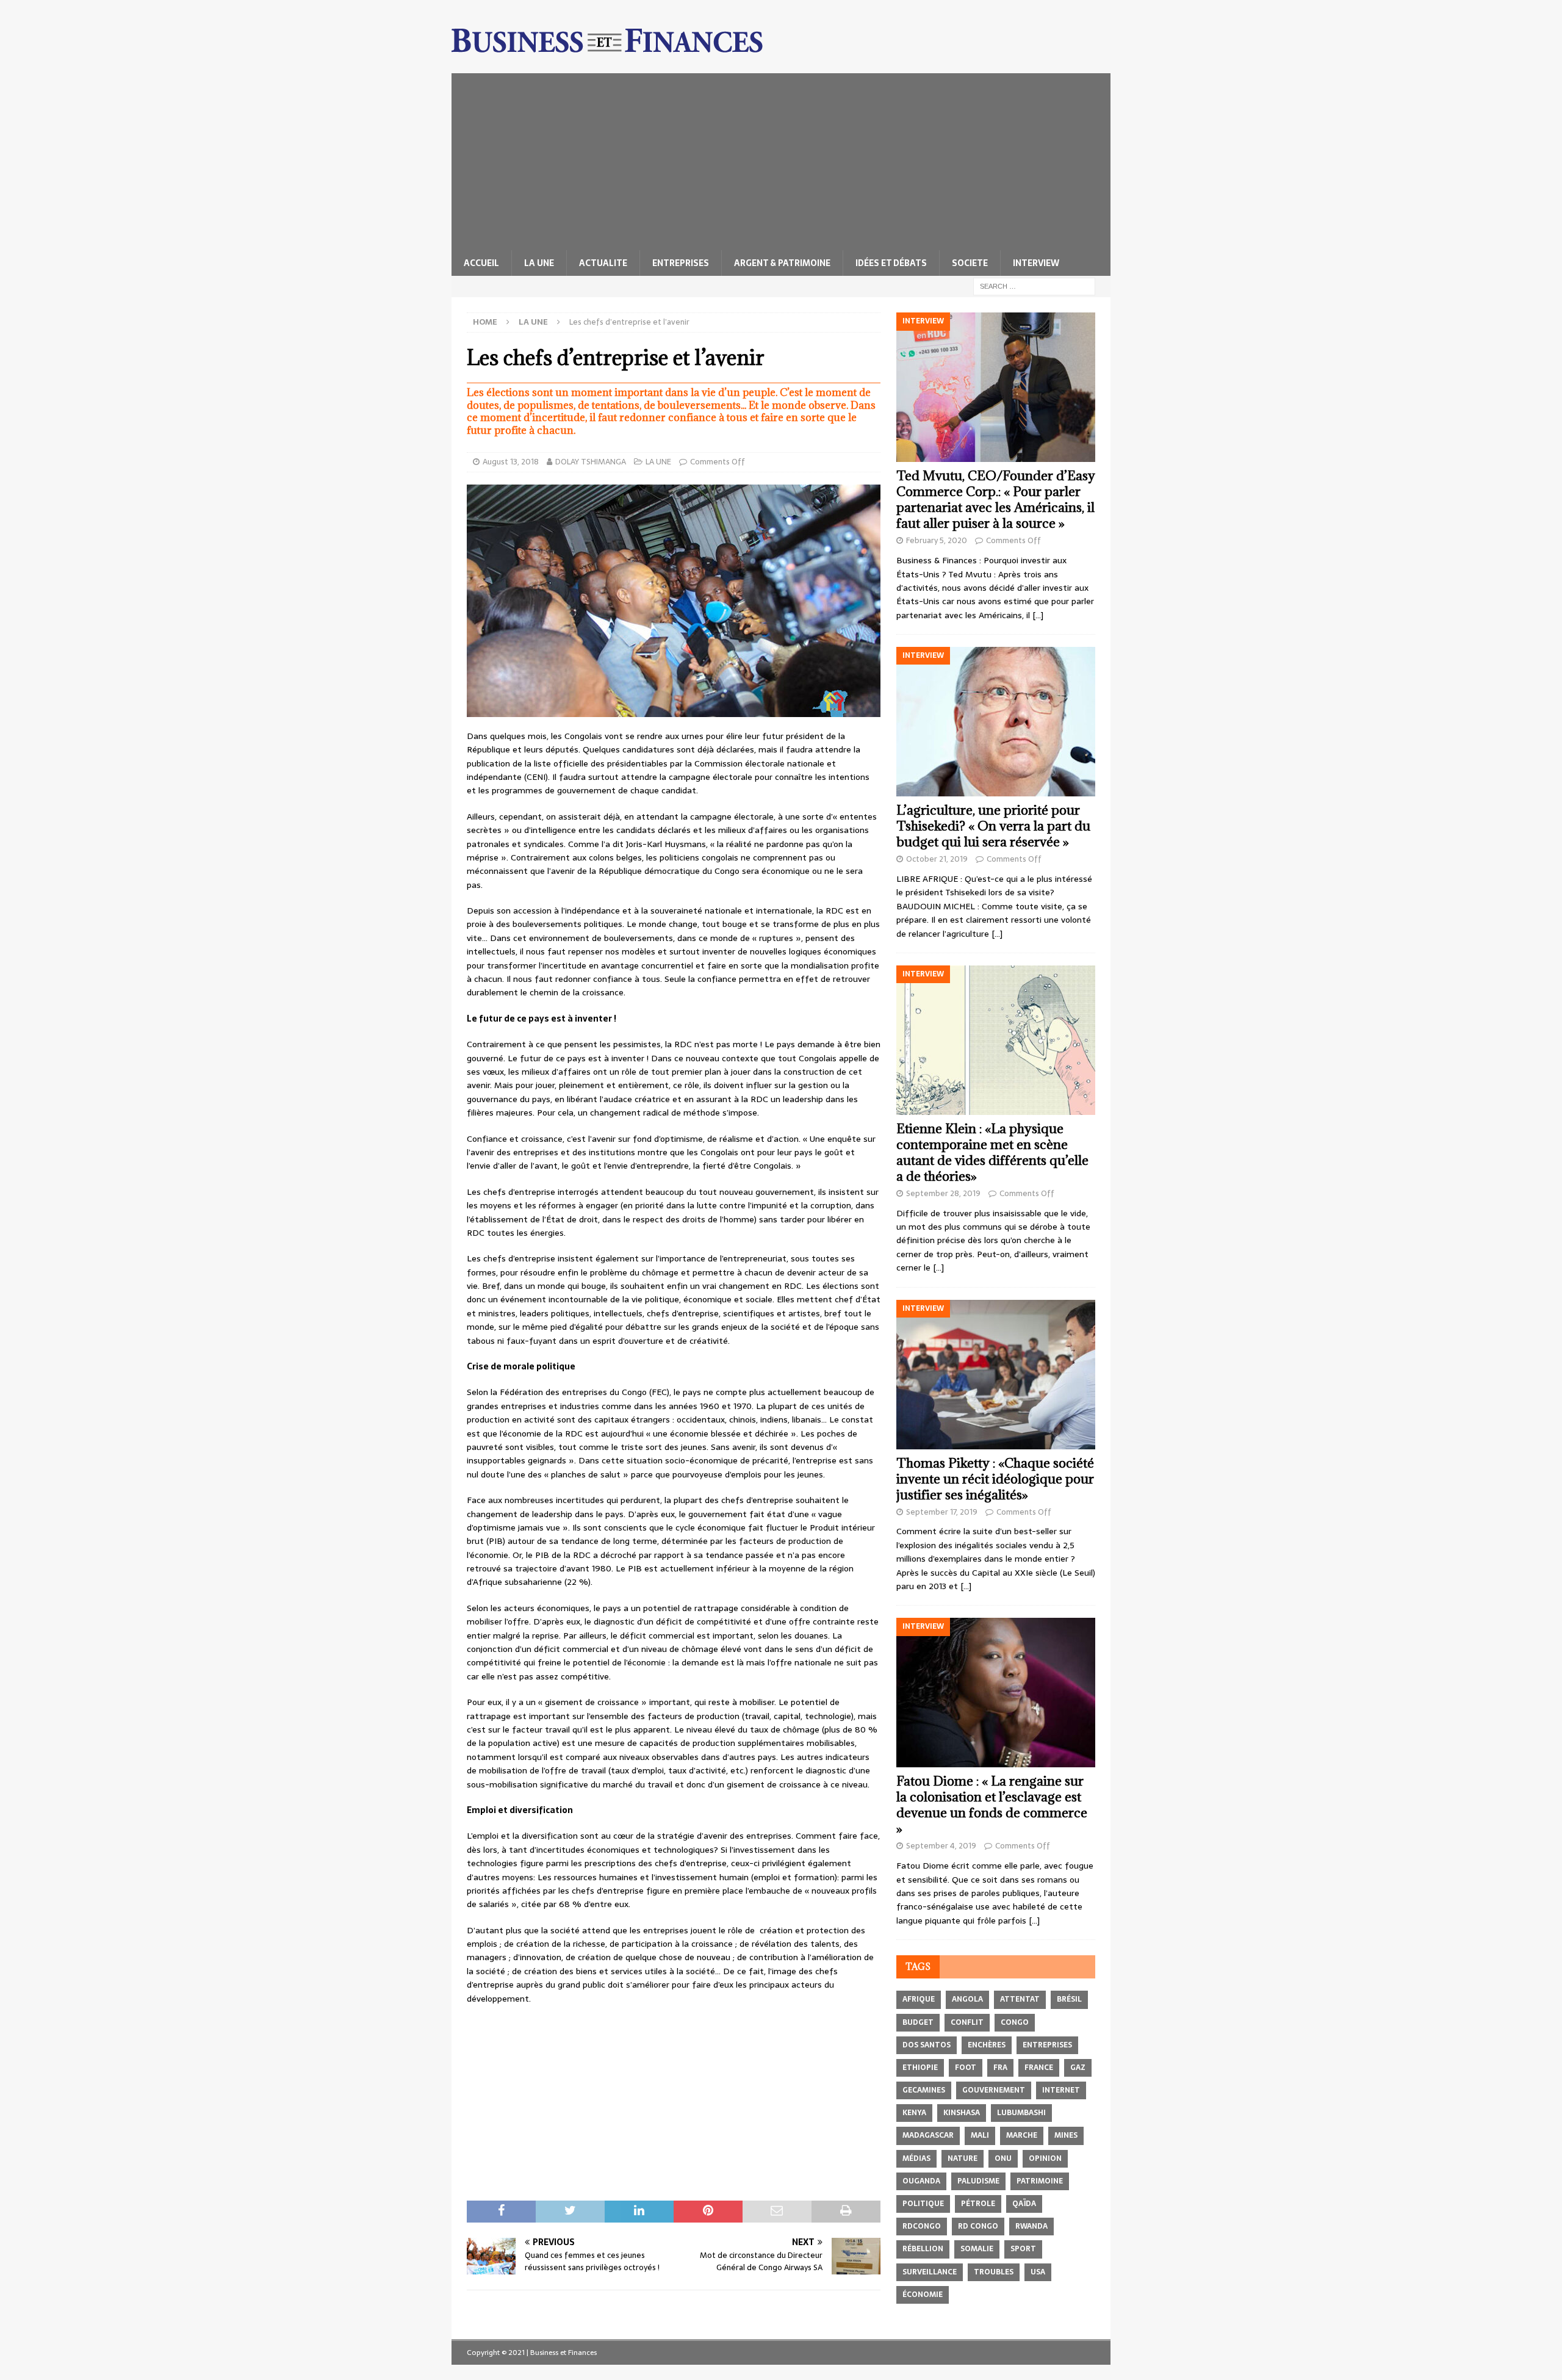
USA (1038, 2272)
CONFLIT (967, 2022)
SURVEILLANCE (930, 2272)
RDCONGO (922, 2226)
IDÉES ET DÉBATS (891, 263)
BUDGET (918, 2022)
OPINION (1045, 2158)
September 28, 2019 (943, 1193)
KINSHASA (962, 2113)
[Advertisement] (781, 159)
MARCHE (1022, 2135)
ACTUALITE (603, 263)
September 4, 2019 (941, 1846)
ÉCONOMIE (923, 2295)
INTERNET (1061, 2090)
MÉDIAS (916, 2158)
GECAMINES (924, 2090)
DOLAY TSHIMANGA (591, 462)
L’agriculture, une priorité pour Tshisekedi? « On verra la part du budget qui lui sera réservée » (993, 826)
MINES (1066, 2135)
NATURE (963, 2158)
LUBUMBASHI (1021, 2113)
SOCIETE (970, 263)
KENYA (914, 2113)
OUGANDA (921, 2181)
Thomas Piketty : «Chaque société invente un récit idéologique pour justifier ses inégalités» (995, 1479)
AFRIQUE (919, 1999)
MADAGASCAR (928, 2135)
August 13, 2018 (511, 462)
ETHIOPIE (920, 2068)
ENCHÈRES (987, 2045)
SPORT (1023, 2249)
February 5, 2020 (937, 540)
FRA (1000, 2068)
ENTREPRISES (681, 263)
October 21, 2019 (937, 859)
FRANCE (1039, 2068)
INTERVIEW (1036, 263)
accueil (481, 263)
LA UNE (539, 263)
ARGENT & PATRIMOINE (782, 263)
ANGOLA (967, 1999)
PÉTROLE (978, 2204)
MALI (980, 2135)
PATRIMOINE (1040, 2181)
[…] (1038, 615)
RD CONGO (978, 2226)
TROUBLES (994, 2272)
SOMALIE (977, 2249)
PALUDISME (978, 2181)
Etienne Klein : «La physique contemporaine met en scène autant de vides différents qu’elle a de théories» (992, 1152)
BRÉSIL (1069, 1999)
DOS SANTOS (927, 2045)
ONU (1003, 2158)
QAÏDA (1024, 2204)
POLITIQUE (923, 2204)
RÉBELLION (923, 2249)
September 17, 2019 (942, 1512)
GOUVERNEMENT (994, 2090)
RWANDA (1031, 2226)
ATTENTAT (1020, 1999)
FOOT (966, 2068)
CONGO (1015, 2022)
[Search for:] (1034, 286)
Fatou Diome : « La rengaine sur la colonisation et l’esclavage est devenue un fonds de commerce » (992, 1805)
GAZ (1078, 2068)
